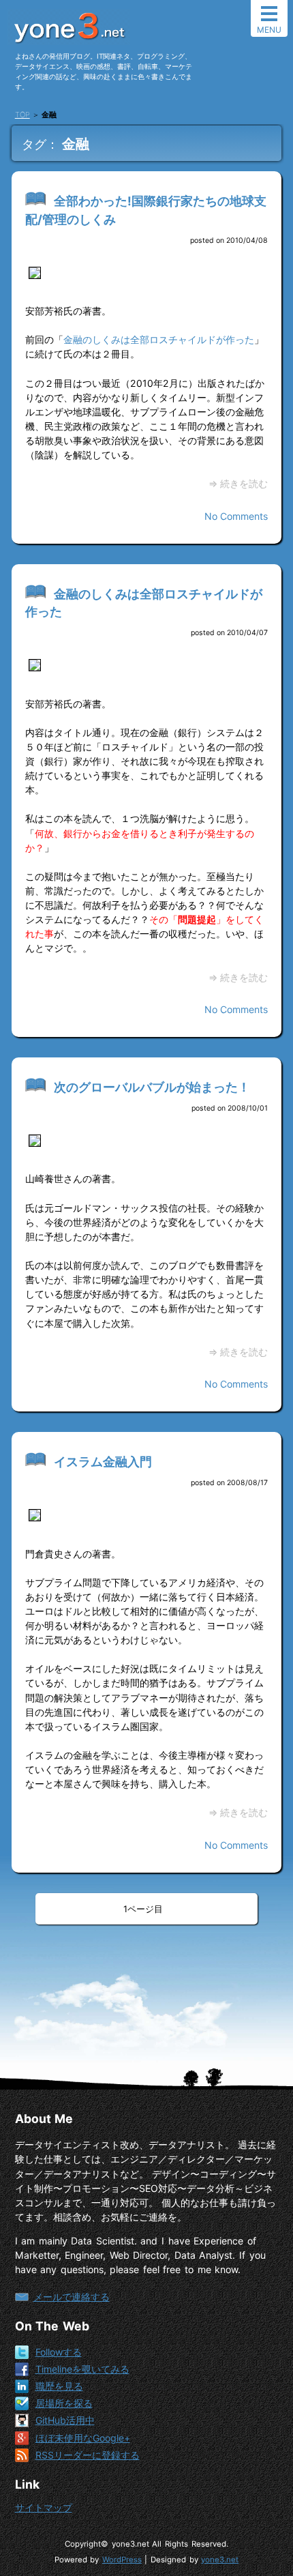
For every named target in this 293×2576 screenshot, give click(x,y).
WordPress (122, 2560)
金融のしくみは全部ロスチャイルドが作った (159, 339)
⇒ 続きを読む (238, 483)
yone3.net (220, 2560)
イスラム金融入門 (103, 1462)
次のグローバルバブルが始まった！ (152, 1087)
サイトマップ (44, 2507)
